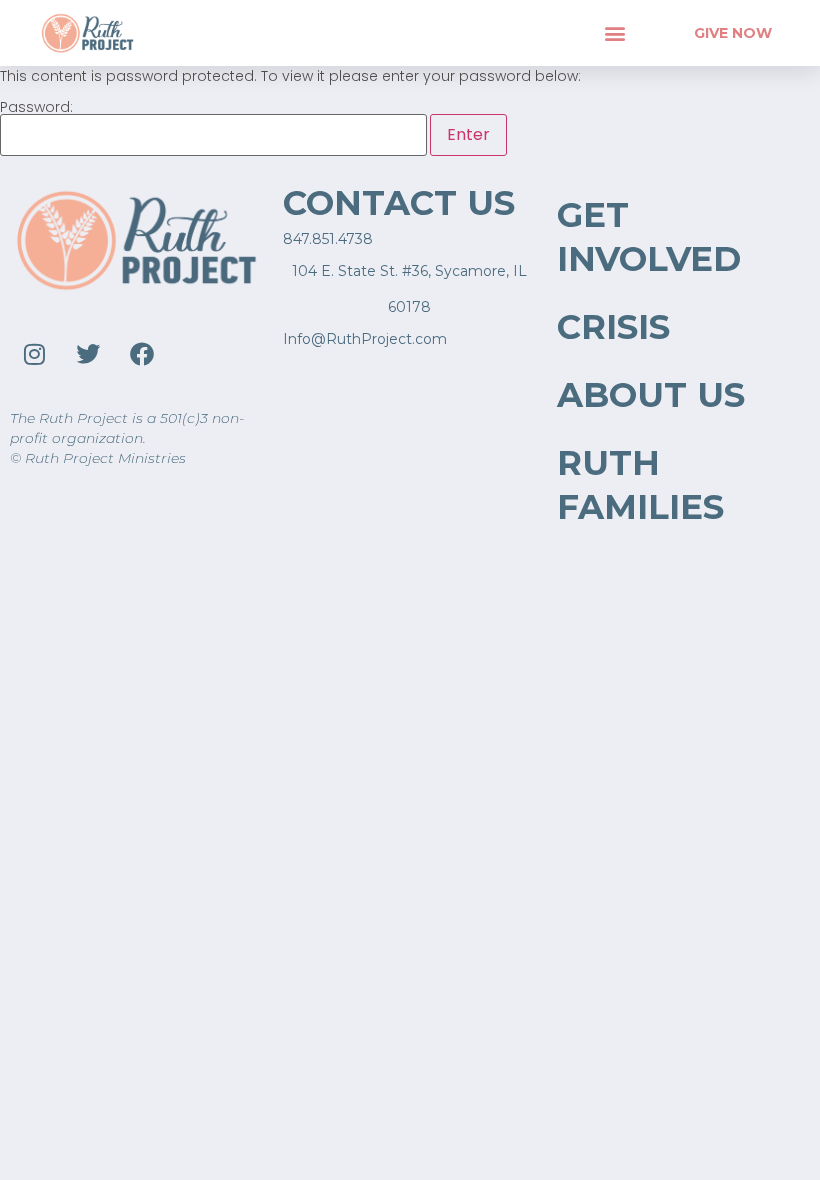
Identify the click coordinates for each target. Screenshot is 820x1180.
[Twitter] (88, 354)
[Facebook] (142, 354)
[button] (614, 32)
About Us (651, 395)
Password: (36, 108)
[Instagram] (34, 354)
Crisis (613, 327)
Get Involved (649, 237)
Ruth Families (640, 485)
